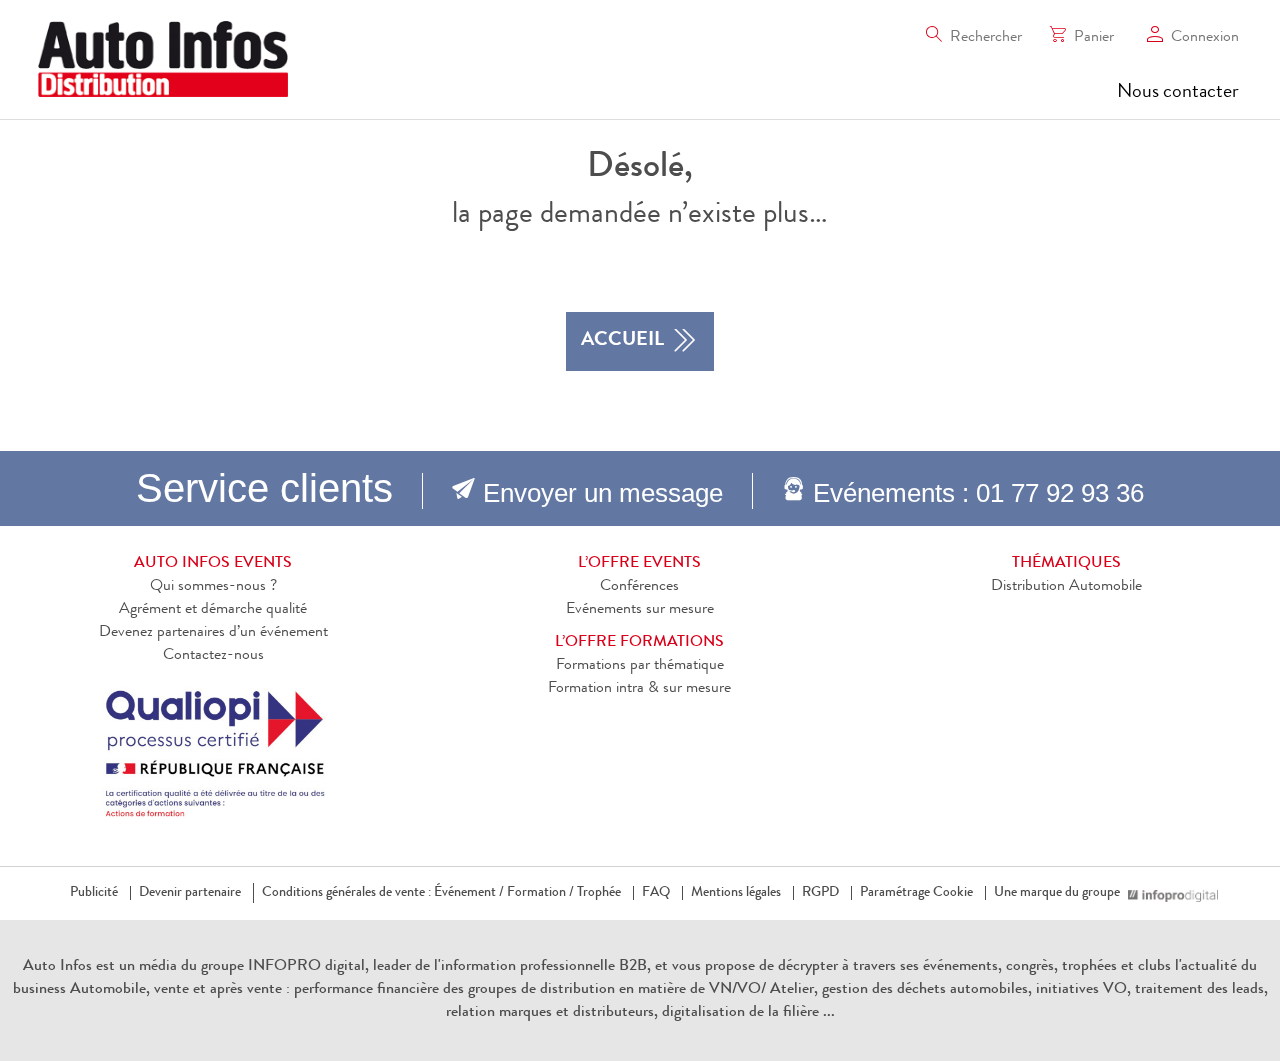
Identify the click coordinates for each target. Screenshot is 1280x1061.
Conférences (639, 587)
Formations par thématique (640, 666)
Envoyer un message (603, 493)
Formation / (540, 893)
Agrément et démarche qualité (213, 610)
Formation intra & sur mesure (639, 689)
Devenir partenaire (190, 893)
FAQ (656, 893)
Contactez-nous (213, 656)
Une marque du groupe (1057, 893)
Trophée (599, 893)
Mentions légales (736, 893)
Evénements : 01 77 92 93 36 (978, 493)
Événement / (469, 893)
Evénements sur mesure (640, 610)
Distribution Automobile (1066, 587)
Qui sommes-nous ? (213, 587)
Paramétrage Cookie (916, 893)
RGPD (820, 893)
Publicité (94, 893)
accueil (622, 341)
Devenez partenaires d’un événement (213, 633)
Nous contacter (1178, 93)
